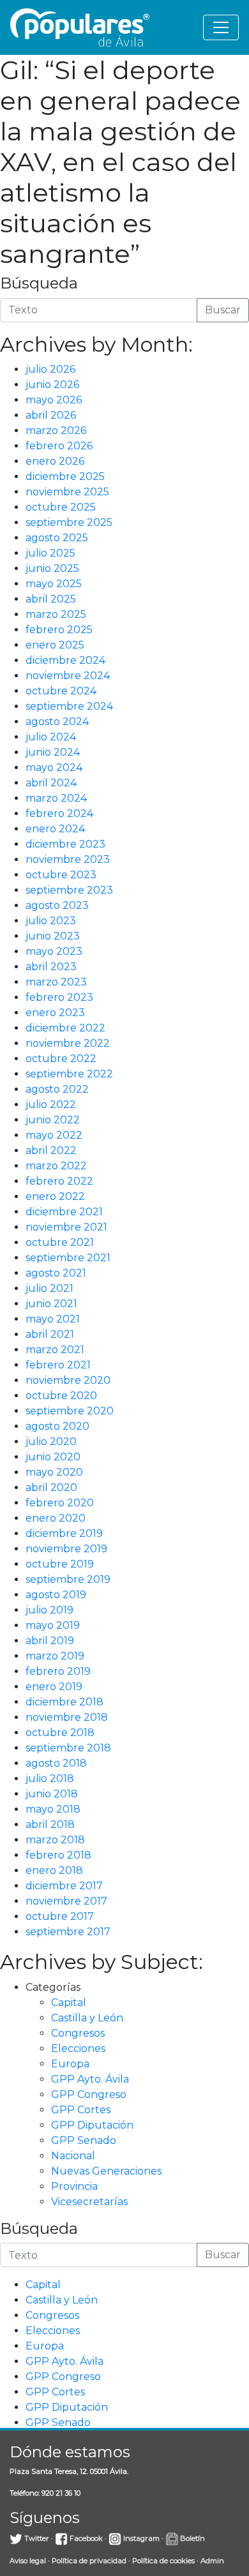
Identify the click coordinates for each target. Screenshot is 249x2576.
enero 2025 (55, 645)
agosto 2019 (56, 1595)
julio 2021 (49, 1288)
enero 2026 (55, 461)
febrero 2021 (58, 1365)
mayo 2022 (54, 1135)
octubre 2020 (61, 1396)
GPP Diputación (92, 2125)
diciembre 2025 (65, 476)
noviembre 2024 (68, 676)
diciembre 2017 (64, 1886)
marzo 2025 (56, 614)
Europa (70, 2064)
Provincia (74, 2186)
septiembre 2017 (68, 1932)
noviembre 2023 (68, 859)
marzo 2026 (56, 431)
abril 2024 (51, 783)
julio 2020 (51, 1442)
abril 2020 (51, 1487)
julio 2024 (51, 737)
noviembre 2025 (67, 492)
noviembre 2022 (68, 1043)
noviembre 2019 (66, 1549)
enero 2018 (54, 1870)
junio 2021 (51, 1304)
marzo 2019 (55, 1656)
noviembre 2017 (66, 1901)
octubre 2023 (61, 875)
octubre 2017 (60, 1916)
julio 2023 (51, 921)
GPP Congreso (89, 2094)
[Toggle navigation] (221, 27)
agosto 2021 (56, 1273)
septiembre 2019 (68, 1579)
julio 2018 (50, 1778)
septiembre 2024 (69, 706)
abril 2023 (51, 967)
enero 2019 (54, 1687)
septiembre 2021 (68, 1258)
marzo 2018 (55, 1840)
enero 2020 (56, 1518)
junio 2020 (53, 1457)
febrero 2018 (58, 1855)
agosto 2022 (57, 1089)
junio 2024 (53, 752)
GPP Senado (84, 2140)
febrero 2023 (59, 997)
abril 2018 (50, 1824)
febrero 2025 (59, 630)
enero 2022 (55, 1196)
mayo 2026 (54, 400)
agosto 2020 (57, 1426)
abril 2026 (51, 415)
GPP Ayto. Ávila (90, 2079)
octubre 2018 (60, 1733)
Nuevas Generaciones (106, 2171)
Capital (69, 2003)
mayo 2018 (53, 1809)
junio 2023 (53, 936)
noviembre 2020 (68, 1380)
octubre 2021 (60, 1242)
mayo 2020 (54, 1472)
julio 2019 (49, 1610)
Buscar (223, 310)
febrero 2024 (59, 813)
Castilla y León (87, 2018)
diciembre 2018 (64, 1702)
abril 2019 (50, 1641)
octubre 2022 (61, 1059)
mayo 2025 (54, 584)
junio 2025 (52, 568)
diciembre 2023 (65, 844)
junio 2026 (52, 385)
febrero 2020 (60, 1503)
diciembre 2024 (65, 660)
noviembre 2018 (67, 1717)
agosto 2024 (57, 722)
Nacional (73, 2156)
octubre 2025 (61, 507)
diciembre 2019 (64, 1533)
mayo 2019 (53, 1625)
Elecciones (78, 2048)
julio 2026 (50, 369)
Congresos (78, 2033)
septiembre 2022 (69, 1074)
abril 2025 (51, 599)
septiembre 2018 (68, 1748)
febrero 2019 (58, 1671)
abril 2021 (50, 1334)
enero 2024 (55, 829)
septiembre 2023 (69, 890)
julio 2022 (51, 1105)
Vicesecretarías (89, 2202)
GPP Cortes (81, 2110)
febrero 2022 (59, 1181)
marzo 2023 (56, 982)
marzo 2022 (56, 1166)
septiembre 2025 (69, 522)
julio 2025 (50, 553)
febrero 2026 (59, 446)
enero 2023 (55, 1013)
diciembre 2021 (64, 1212)
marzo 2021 (55, 1350)
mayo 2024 (54, 768)
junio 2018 (52, 1794)
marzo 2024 (56, 798)
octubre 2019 (60, 1564)
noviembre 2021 (66, 1227)
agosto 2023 (57, 905)
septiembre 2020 (70, 1411)
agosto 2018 (56, 1763)
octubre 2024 (61, 691)
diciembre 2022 (65, 1028)
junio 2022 (53, 1120)
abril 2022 (51, 1150)
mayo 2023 (54, 951)
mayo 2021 (53, 1319)
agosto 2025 (57, 538)
